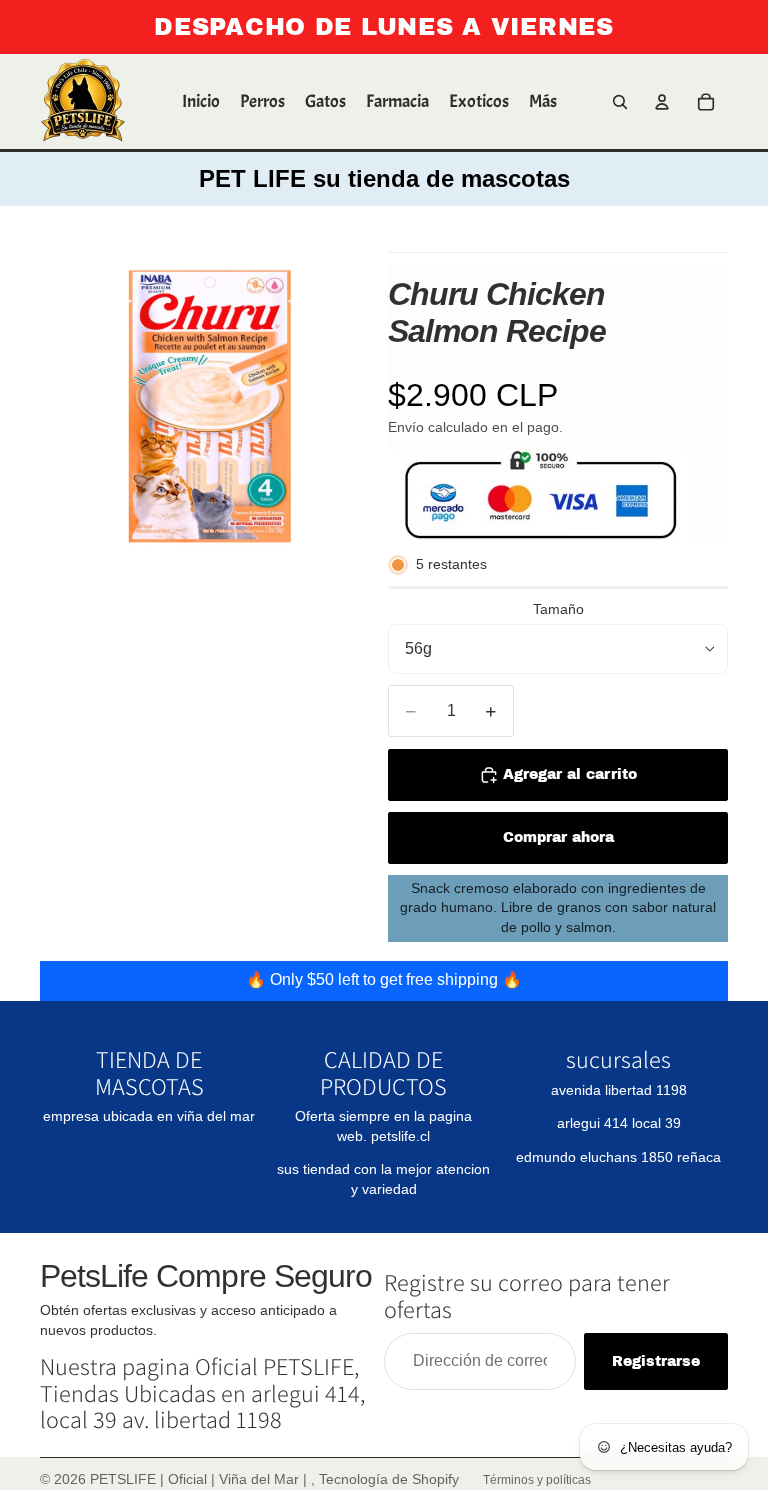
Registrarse (656, 1361)
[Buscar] (620, 102)
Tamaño (558, 609)
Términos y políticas (537, 1480)
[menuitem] (543, 102)
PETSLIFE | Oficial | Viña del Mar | (200, 1479)
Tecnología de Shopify (389, 1479)
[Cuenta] (662, 102)
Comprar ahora (558, 837)
